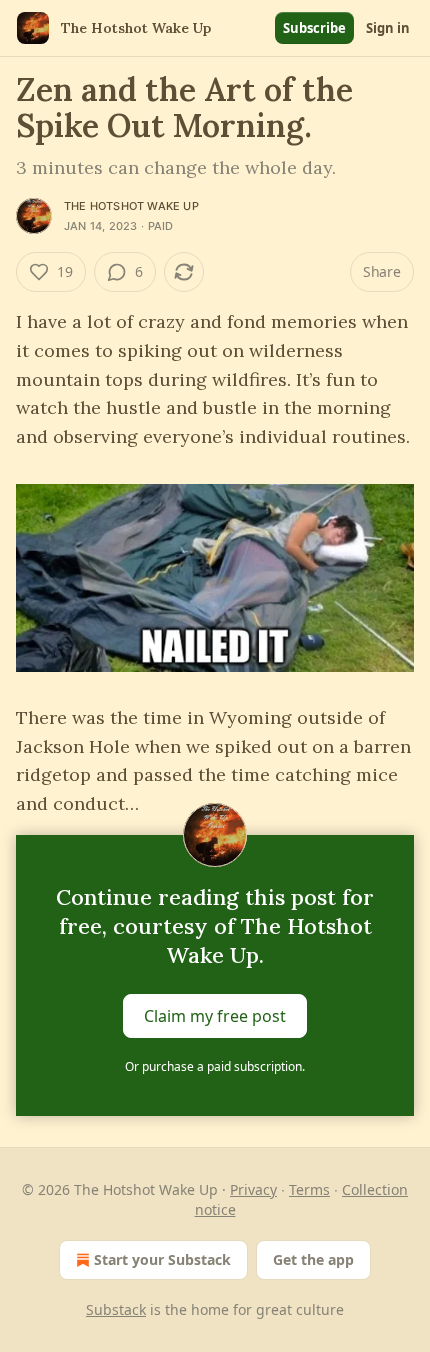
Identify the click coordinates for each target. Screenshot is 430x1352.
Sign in (388, 28)
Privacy (253, 1189)
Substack (116, 1309)
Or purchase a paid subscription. (215, 1066)
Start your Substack (162, 1259)
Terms (309, 1189)
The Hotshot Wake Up (131, 206)
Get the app (313, 1259)
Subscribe (314, 28)
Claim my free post (215, 1016)
